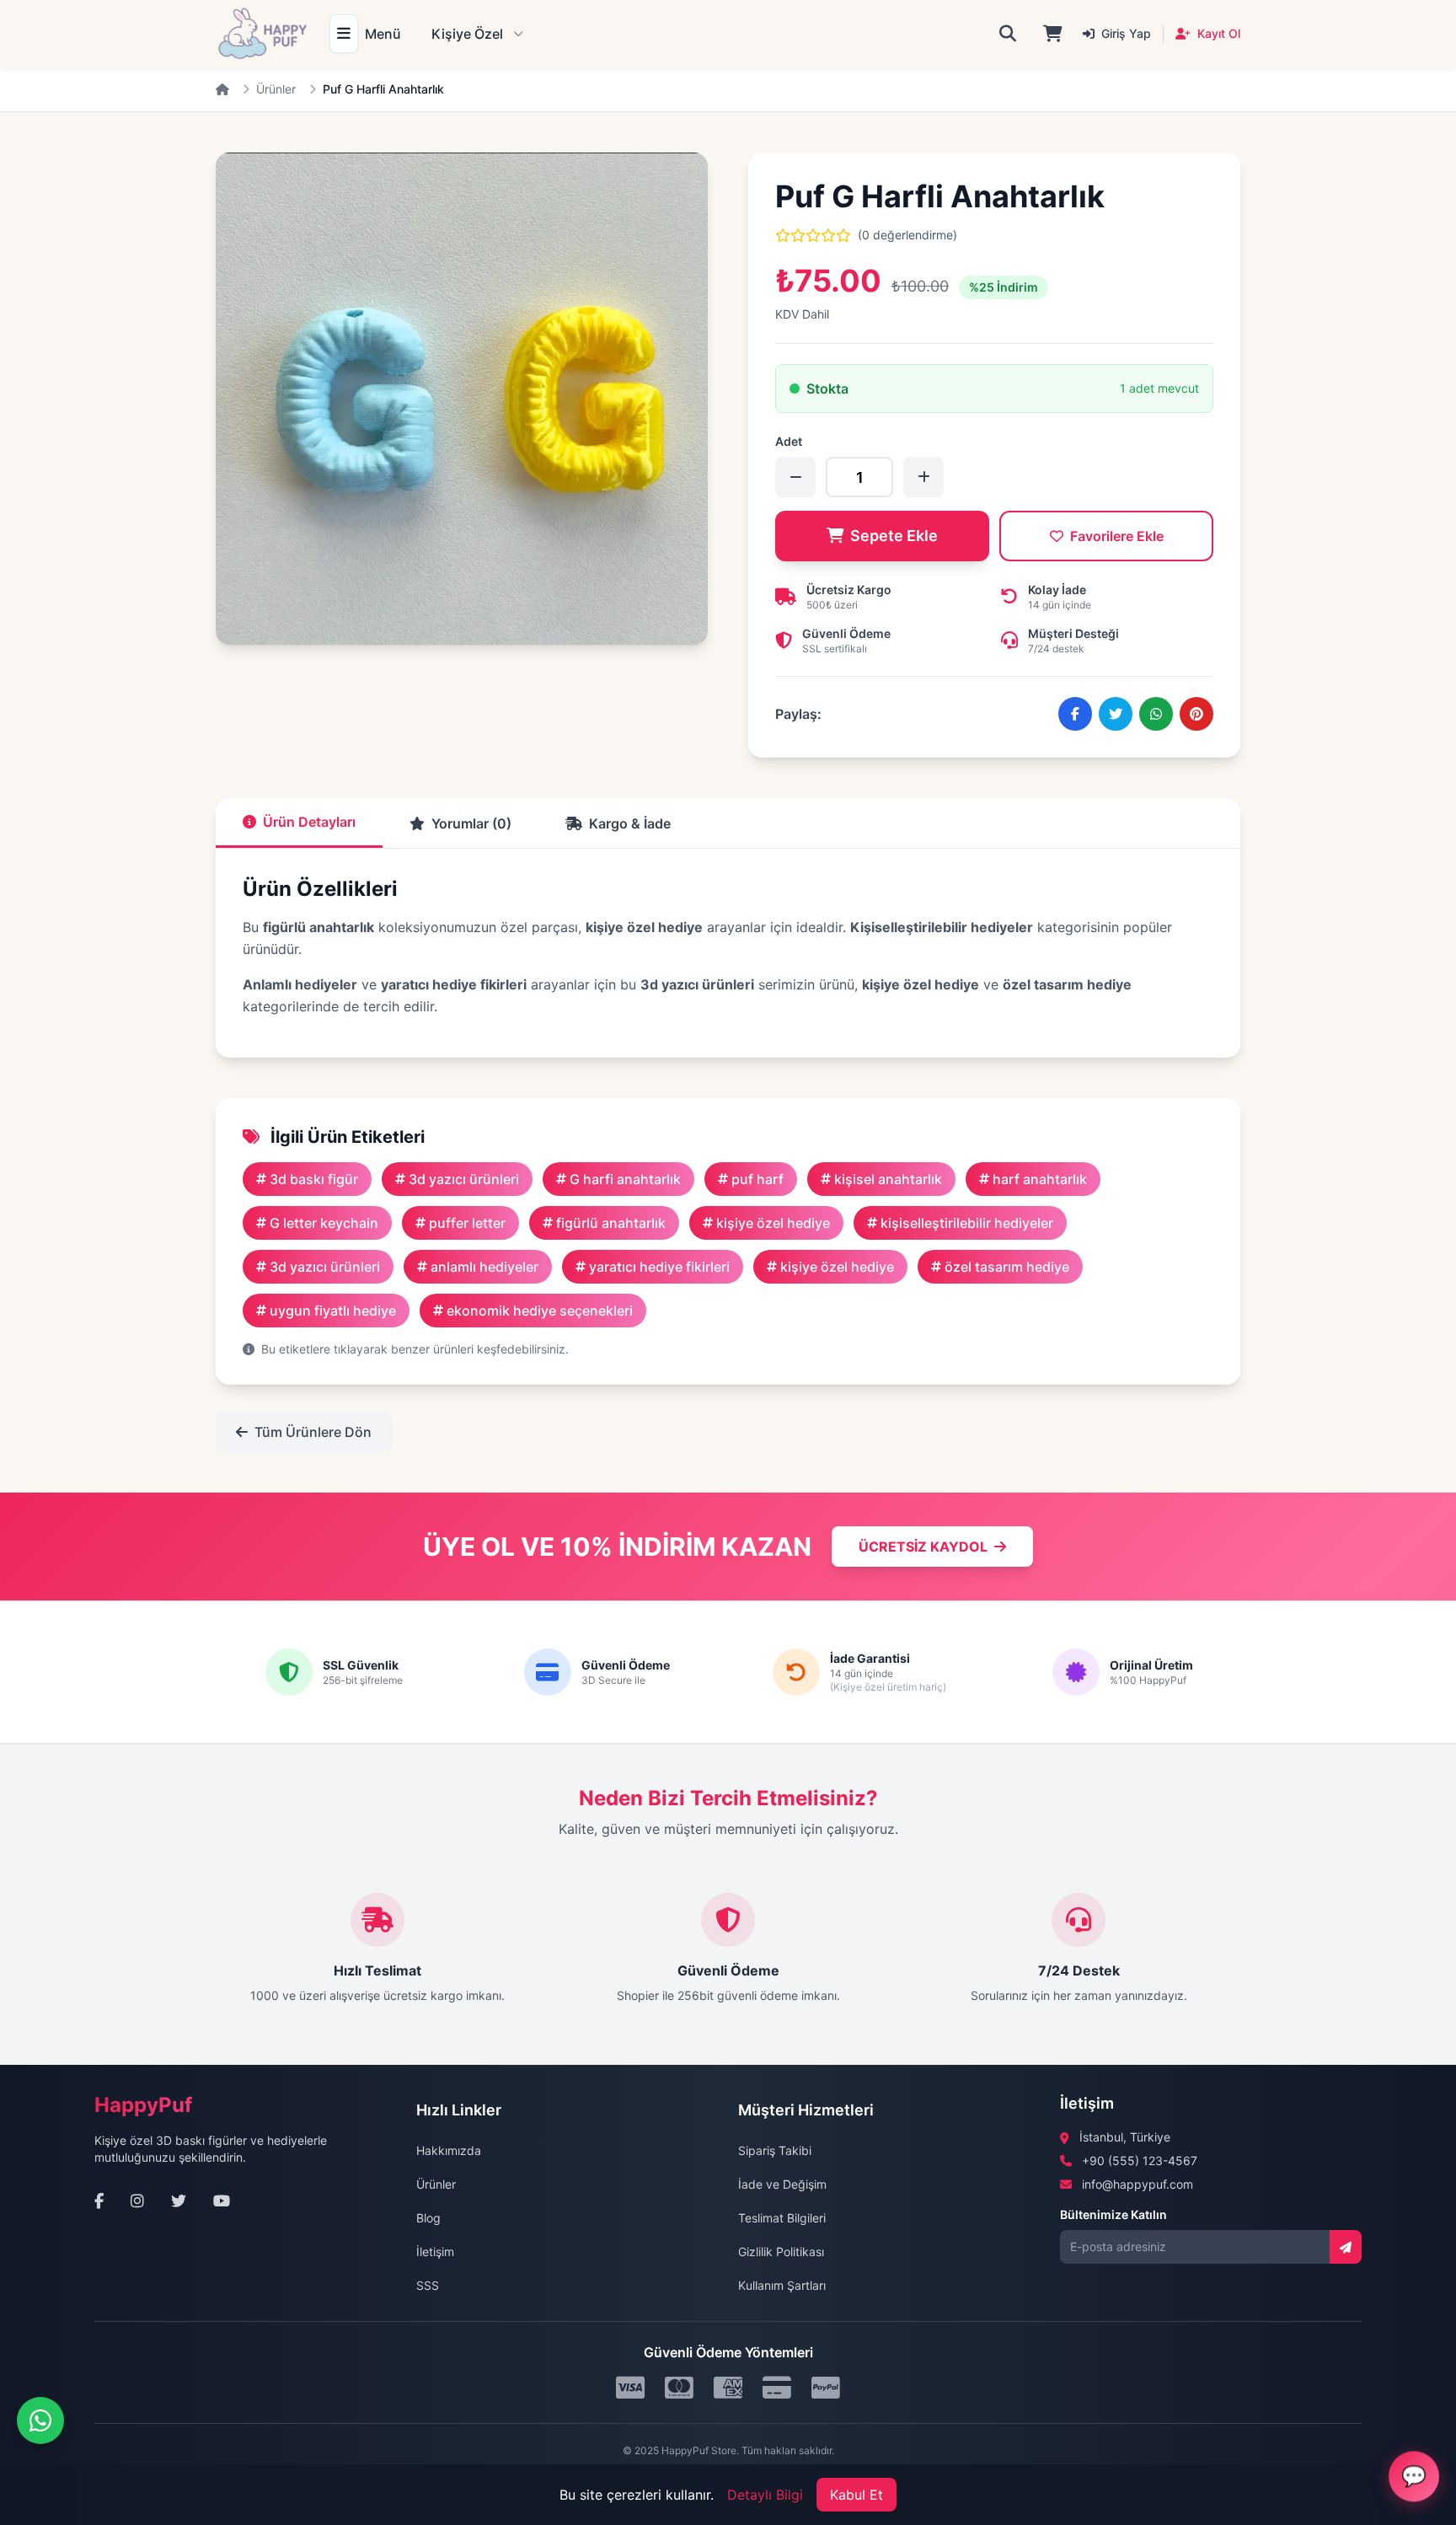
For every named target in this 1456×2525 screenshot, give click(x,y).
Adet (789, 441)
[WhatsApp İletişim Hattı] (40, 2420)
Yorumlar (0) (471, 823)
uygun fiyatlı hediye (333, 1311)
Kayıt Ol (1217, 33)
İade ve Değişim (782, 2184)
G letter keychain (324, 1223)
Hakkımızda (449, 2150)
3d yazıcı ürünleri (464, 1179)
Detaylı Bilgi (765, 2495)
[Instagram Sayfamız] (137, 2201)
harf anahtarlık (1040, 1179)
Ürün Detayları (309, 822)
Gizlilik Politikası (781, 2252)
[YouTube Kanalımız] (222, 2201)
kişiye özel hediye (773, 1223)
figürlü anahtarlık (611, 1223)
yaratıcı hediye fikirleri (659, 1267)
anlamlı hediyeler (484, 1267)
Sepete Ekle (894, 536)
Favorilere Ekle (1117, 536)
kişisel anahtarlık (888, 1179)
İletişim (435, 2252)
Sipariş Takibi (775, 2150)
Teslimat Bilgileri (782, 2218)
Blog (428, 2218)
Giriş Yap (1124, 33)
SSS (428, 2285)
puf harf (757, 1179)
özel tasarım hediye (1007, 1267)
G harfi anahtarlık (625, 1179)
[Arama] (1008, 34)
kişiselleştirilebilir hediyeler (967, 1223)
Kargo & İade (630, 823)
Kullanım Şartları (782, 2285)
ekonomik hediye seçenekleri (540, 1311)
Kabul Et (856, 2495)
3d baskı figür (314, 1179)
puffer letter (467, 1223)
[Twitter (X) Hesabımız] (179, 2201)
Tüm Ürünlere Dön (313, 1432)
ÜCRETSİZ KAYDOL (923, 1547)
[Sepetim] (1053, 34)
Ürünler (276, 89)
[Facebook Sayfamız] (99, 2201)
